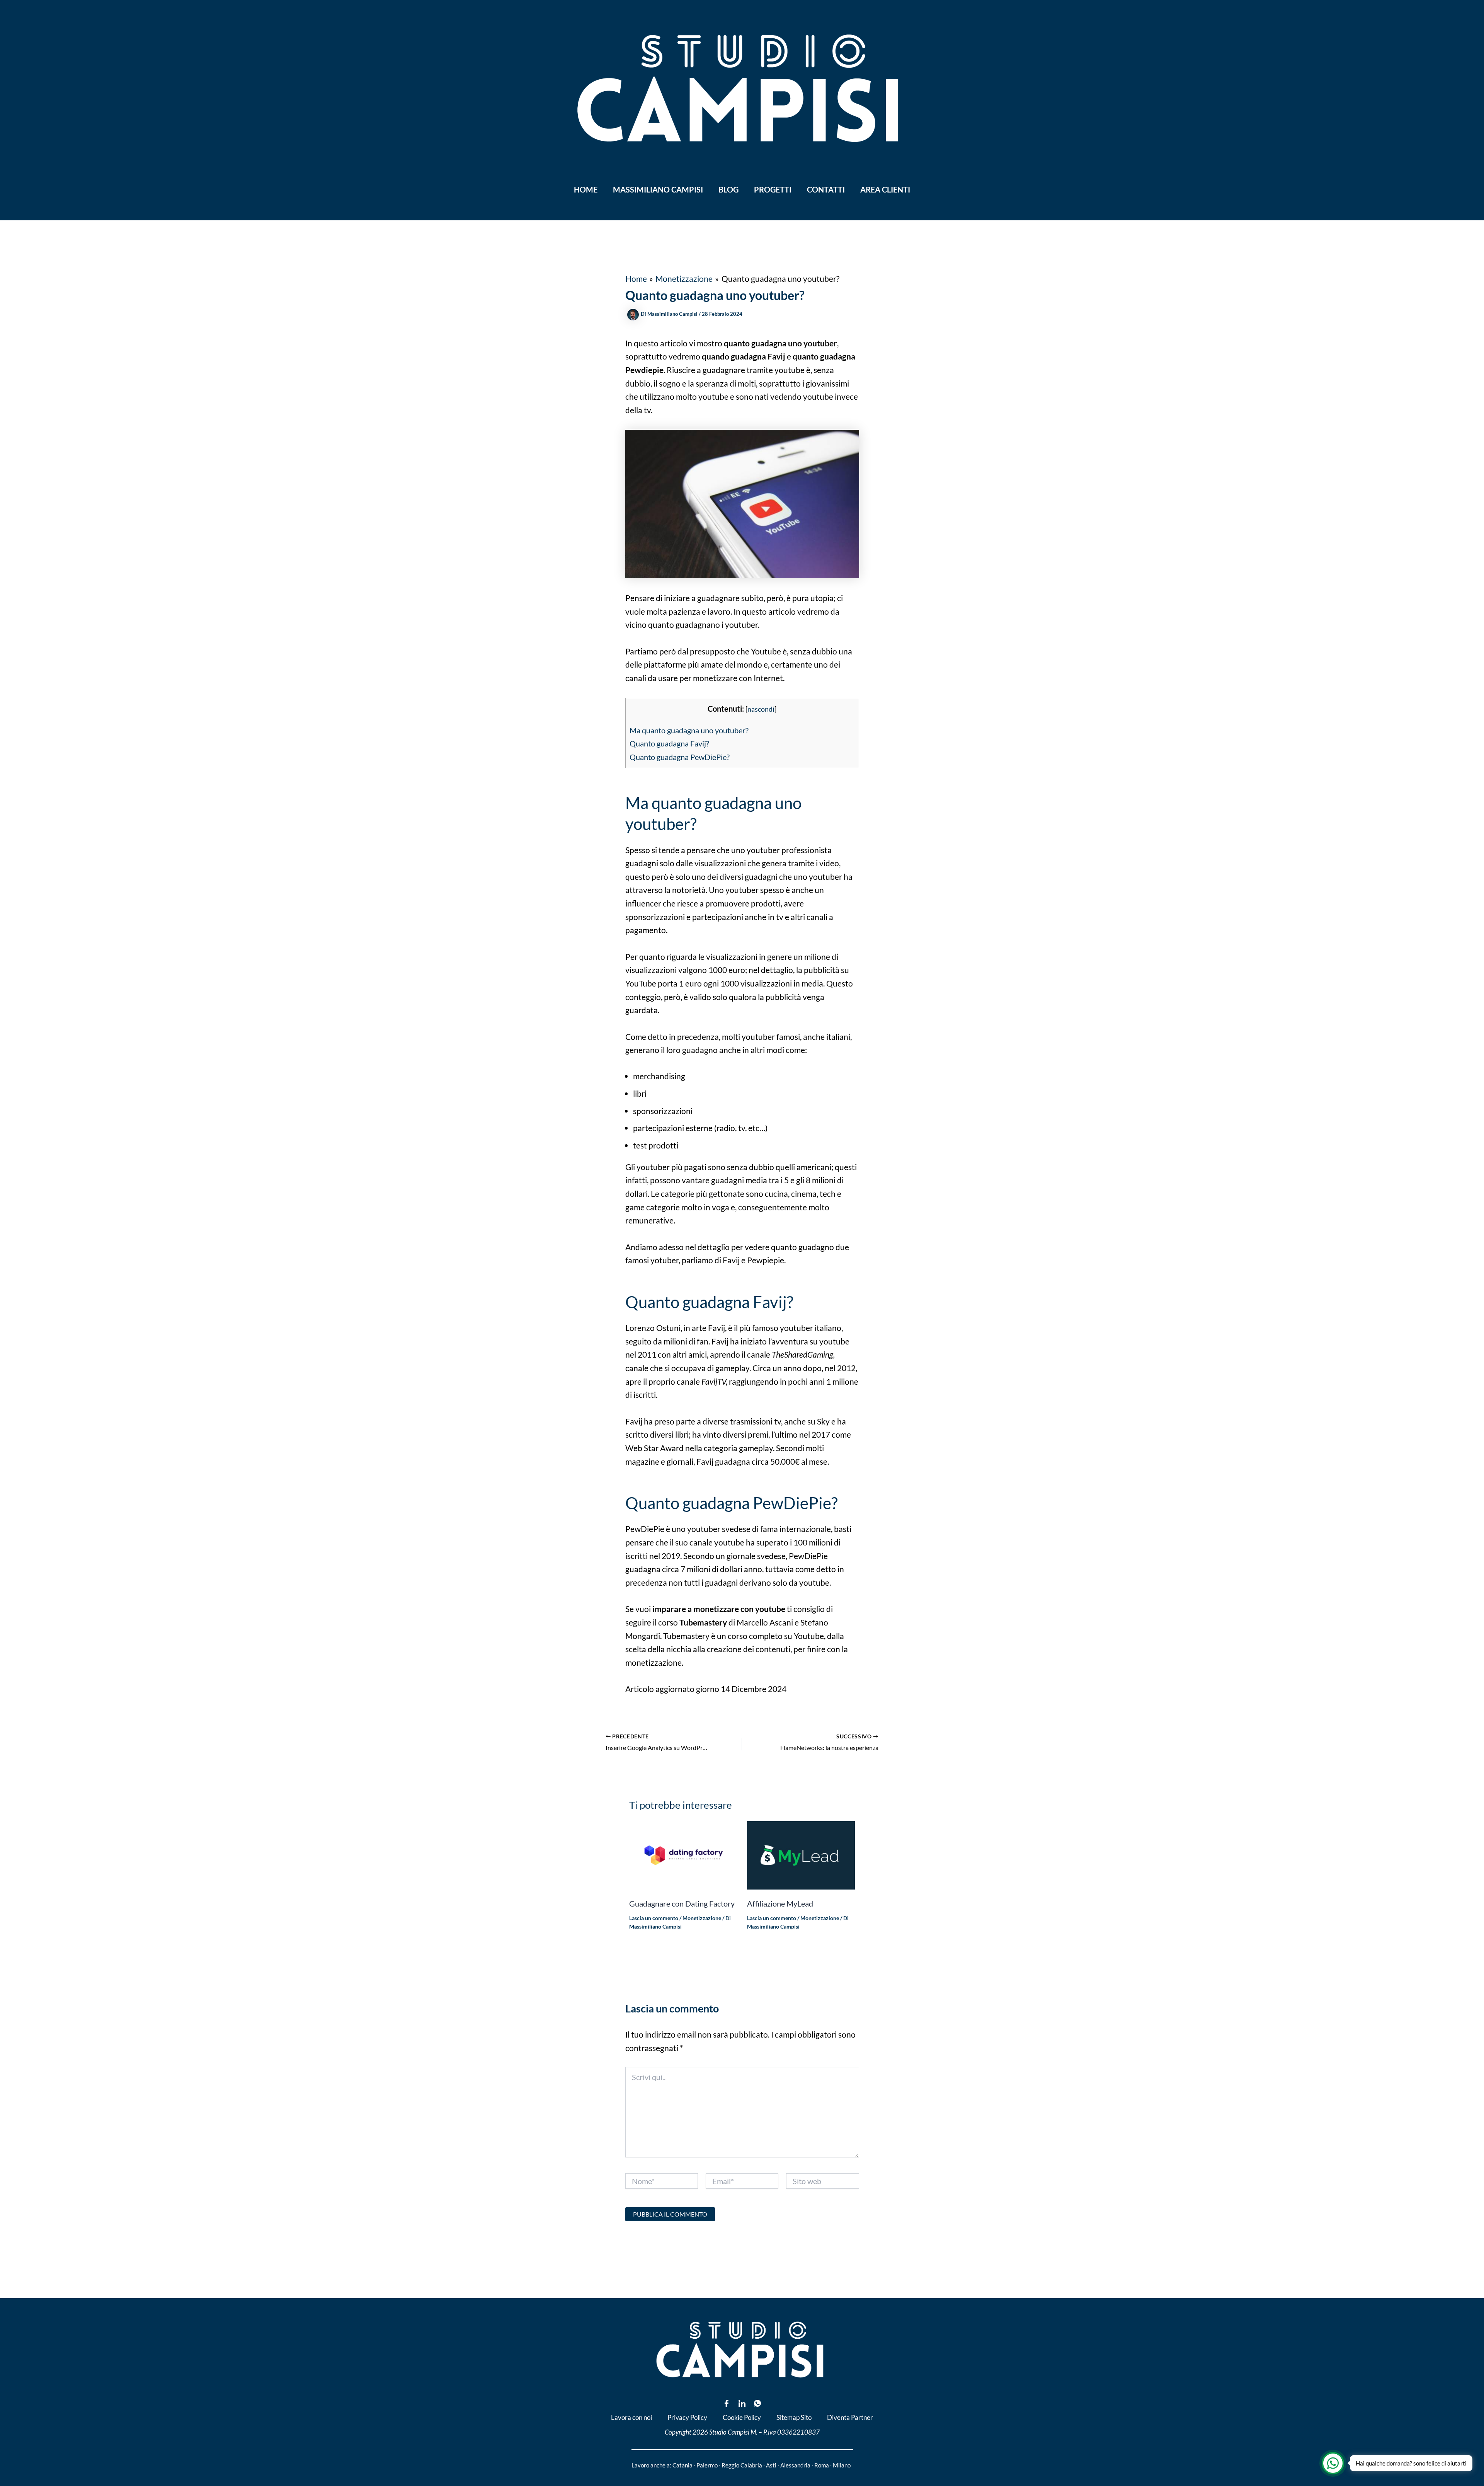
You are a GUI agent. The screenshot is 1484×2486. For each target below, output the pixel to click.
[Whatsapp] (757, 2403)
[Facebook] (727, 2403)
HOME (586, 189)
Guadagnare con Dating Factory (682, 1903)
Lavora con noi (631, 2417)
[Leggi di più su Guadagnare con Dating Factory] (683, 1854)
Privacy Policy (687, 2417)
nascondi (761, 709)
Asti (771, 2465)
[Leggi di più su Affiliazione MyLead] (801, 1854)
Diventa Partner (850, 2417)
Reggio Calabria (742, 2465)
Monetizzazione (702, 1918)
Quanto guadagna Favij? (669, 743)
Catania (682, 2465)
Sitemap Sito (794, 2417)
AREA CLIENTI (885, 189)
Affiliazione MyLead (780, 1903)
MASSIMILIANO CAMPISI (658, 189)
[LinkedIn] (742, 2403)
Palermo (707, 2465)
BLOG (728, 189)
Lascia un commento (654, 1918)
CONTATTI (826, 189)
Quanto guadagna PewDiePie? (680, 757)
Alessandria (795, 2465)
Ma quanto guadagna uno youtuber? (689, 730)
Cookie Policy (742, 2417)
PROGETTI (773, 189)
